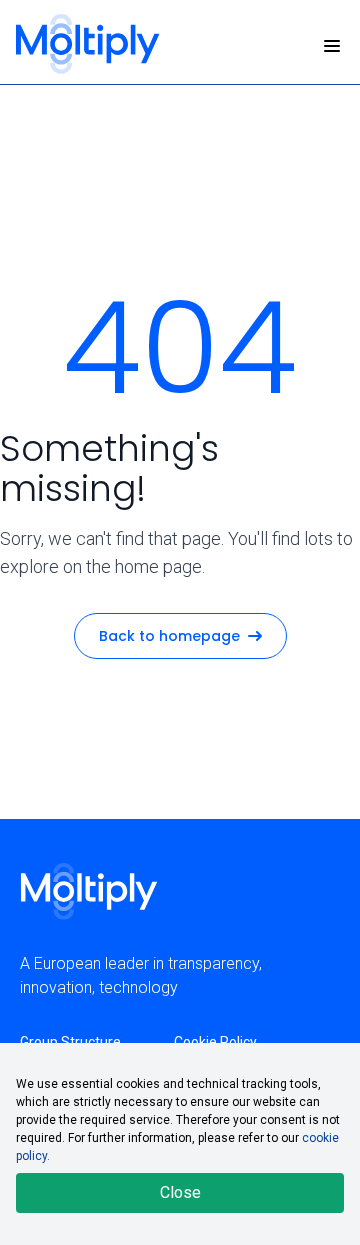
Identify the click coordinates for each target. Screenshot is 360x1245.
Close (180, 1192)
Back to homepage (169, 636)
